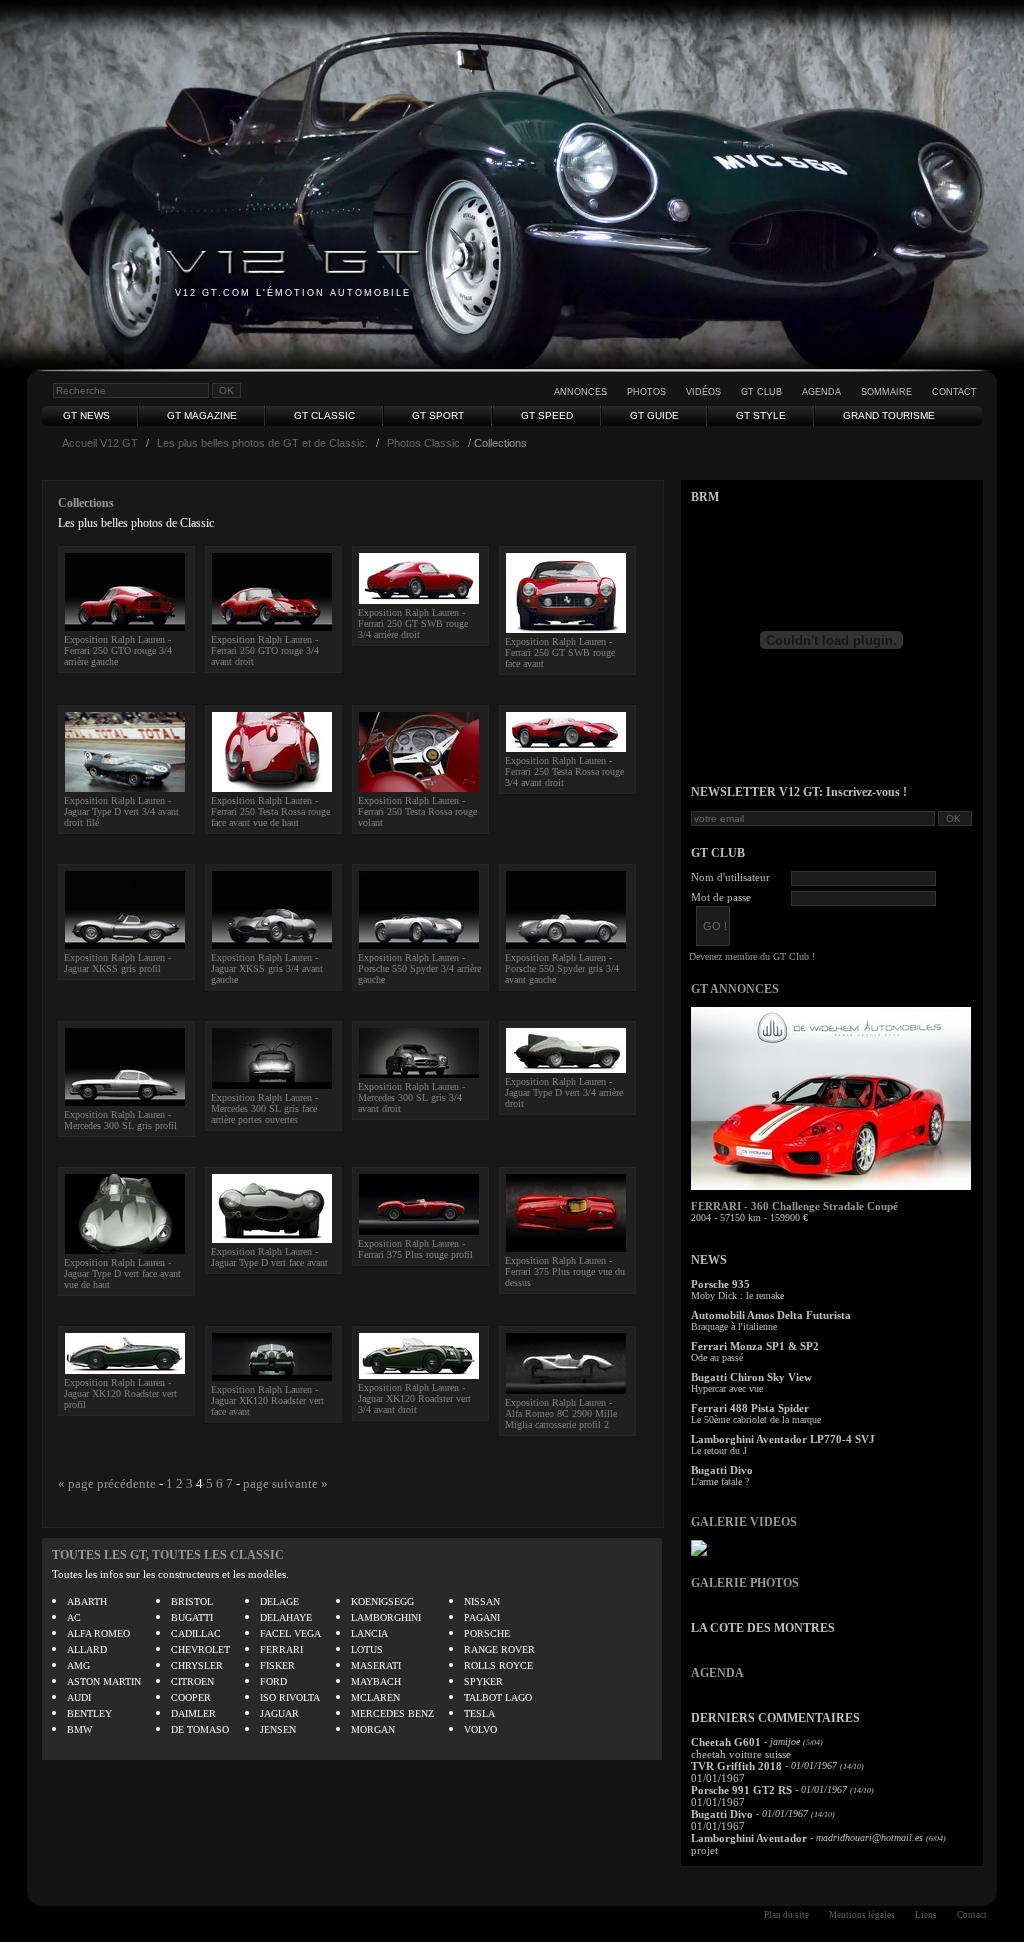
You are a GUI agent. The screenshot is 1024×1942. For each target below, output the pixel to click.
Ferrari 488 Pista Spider (750, 1408)
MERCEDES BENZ (392, 1713)
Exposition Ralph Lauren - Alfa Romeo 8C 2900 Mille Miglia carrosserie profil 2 (561, 1413)
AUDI (79, 1697)
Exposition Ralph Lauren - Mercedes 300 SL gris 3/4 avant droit (411, 1097)
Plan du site (786, 1915)
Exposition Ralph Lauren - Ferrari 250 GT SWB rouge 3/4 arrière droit (413, 623)
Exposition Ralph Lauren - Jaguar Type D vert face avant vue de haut (122, 1273)
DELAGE (279, 1601)
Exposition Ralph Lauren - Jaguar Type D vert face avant (269, 1257)
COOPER (191, 1697)
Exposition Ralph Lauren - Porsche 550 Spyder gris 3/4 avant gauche (562, 968)
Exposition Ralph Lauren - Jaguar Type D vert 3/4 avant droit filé (121, 811)
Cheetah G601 (726, 1742)
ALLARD (87, 1649)
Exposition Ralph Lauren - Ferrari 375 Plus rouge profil (415, 1249)
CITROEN (192, 1681)
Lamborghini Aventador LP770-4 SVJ (783, 1439)
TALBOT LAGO (498, 1697)
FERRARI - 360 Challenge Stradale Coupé (794, 1206)
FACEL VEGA (290, 1633)
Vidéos (703, 392)
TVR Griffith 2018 (736, 1766)
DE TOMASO (200, 1729)
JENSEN (278, 1729)
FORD (273, 1681)
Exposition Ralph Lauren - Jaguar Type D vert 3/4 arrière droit (564, 1092)
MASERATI (376, 1665)
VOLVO (480, 1729)
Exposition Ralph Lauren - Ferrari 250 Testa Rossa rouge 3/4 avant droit (564, 771)
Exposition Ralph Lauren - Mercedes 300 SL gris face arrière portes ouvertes (264, 1108)
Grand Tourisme (889, 415)
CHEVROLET (200, 1649)
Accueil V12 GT (100, 443)
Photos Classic (423, 443)
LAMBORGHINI (386, 1617)
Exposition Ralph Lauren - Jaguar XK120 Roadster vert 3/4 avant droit (414, 1398)
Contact (954, 392)
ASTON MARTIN (104, 1681)
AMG (78, 1665)
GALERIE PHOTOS (745, 1583)
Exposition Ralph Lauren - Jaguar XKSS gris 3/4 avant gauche (267, 968)
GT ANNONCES (735, 989)
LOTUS (367, 1649)
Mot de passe (721, 897)
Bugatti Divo (722, 1470)
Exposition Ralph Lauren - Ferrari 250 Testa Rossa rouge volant (417, 811)
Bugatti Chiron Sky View (751, 1377)
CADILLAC (196, 1633)
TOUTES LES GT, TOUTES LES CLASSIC (168, 1555)
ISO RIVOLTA (290, 1697)
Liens (926, 1915)
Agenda (821, 392)
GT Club (761, 392)
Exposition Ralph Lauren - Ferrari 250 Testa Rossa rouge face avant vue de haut (270, 811)
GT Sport (438, 415)
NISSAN (482, 1601)
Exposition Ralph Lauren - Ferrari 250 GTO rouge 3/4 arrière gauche (118, 650)
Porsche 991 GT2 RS (741, 1790)
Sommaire (886, 392)
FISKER (277, 1665)
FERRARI (281, 1649)
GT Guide (654, 415)
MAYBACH (376, 1681)
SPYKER (483, 1681)
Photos (646, 392)
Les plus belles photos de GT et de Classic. (262, 443)
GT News (86, 415)
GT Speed (547, 415)
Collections (86, 503)
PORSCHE (487, 1633)
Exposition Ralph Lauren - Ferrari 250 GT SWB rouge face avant (560, 652)
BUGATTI (192, 1617)
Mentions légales (862, 1915)
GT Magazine (202, 415)
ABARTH (87, 1601)
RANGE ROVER (499, 1649)
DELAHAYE (286, 1617)
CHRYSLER (197, 1665)
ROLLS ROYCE (498, 1665)
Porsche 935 (720, 1284)
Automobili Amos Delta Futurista (771, 1315)
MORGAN (373, 1729)
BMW (79, 1729)
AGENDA (717, 1673)
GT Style (761, 415)
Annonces (580, 392)
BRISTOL (192, 1601)
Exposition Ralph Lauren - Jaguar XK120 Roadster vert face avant (267, 1400)
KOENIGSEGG (382, 1601)
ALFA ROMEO (98, 1633)
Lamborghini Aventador (749, 1838)
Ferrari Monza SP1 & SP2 (755, 1346)
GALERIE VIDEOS (744, 1522)
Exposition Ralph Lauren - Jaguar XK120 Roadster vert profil (120, 1393)
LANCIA (369, 1633)
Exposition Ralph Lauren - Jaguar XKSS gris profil (117, 963)
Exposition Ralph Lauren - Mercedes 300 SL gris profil (120, 1120)
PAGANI (482, 1617)
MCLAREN (375, 1697)
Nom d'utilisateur (730, 877)
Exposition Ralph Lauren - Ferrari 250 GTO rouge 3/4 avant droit (265, 650)
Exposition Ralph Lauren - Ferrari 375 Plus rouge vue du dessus (565, 1271)
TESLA (479, 1713)
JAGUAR (279, 1713)
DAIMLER (193, 1713)
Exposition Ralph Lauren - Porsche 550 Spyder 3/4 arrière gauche (419, 968)
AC (74, 1617)
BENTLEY (89, 1713)
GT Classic (324, 415)
